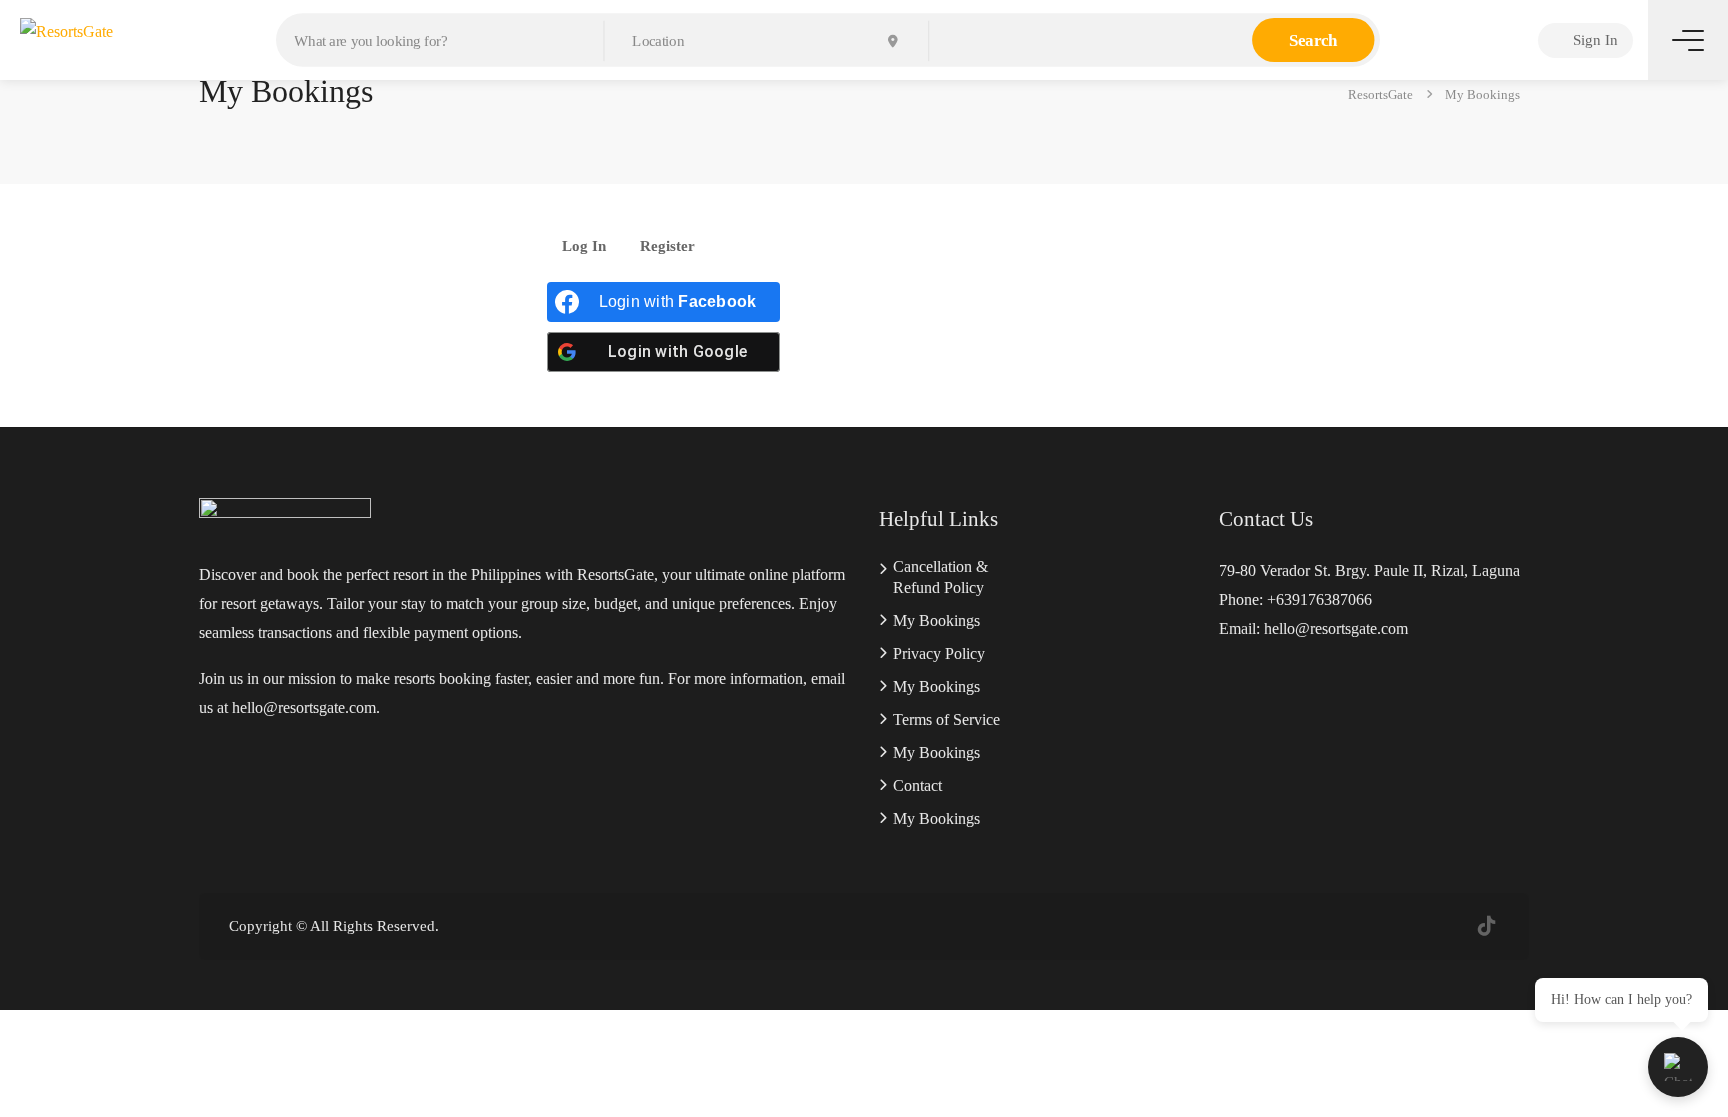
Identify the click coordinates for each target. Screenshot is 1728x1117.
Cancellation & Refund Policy (940, 577)
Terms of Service (946, 719)
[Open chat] (1678, 1067)
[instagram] (1453, 926)
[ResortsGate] (66, 34)
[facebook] (1420, 926)
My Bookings (936, 620)
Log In (584, 246)
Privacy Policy (939, 653)
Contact (917, 785)
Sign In (1593, 40)
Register (667, 246)
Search (1313, 40)
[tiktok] (1486, 926)
